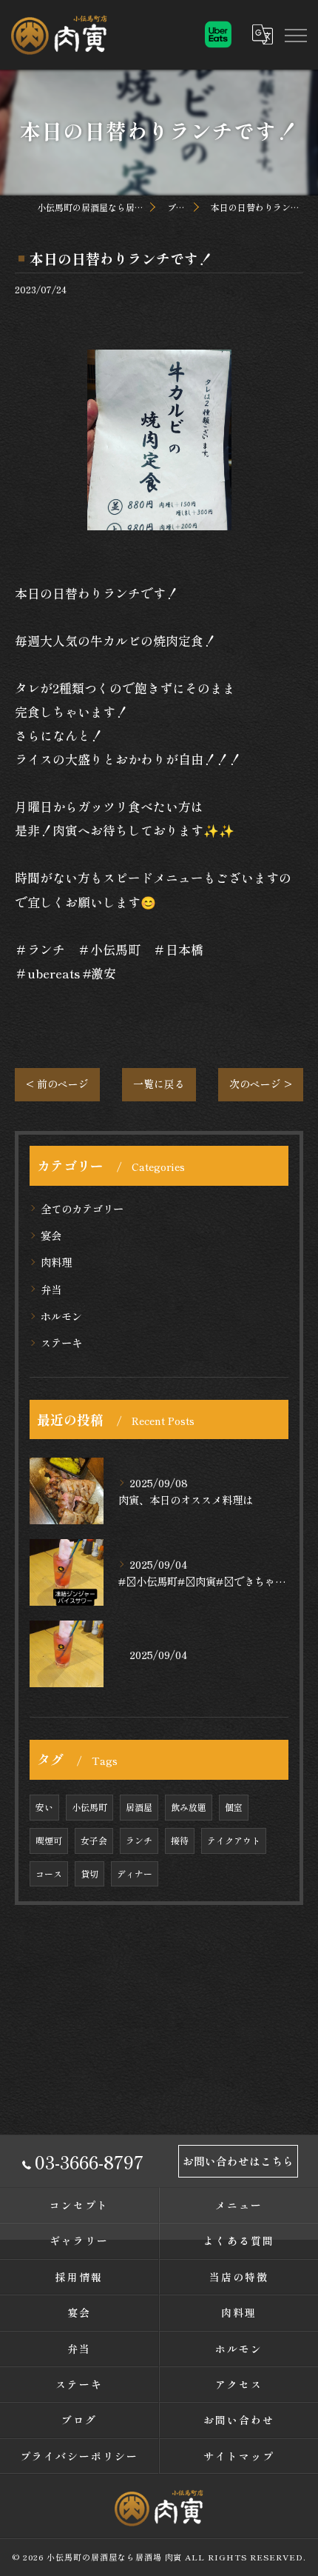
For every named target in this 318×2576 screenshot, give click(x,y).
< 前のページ (57, 1084)
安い (44, 1807)
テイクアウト (234, 1840)
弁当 (51, 1289)
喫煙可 (49, 1840)
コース (49, 1873)
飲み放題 (189, 1807)
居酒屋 (139, 1807)
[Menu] (295, 34)
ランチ (139, 1840)
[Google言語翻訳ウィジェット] (262, 34)
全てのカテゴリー (82, 1208)
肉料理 (56, 1262)
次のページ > (261, 1084)
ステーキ (61, 1342)
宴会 (51, 1235)
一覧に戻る (159, 1084)
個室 (234, 1807)
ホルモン (61, 1316)
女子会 (94, 1840)
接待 (180, 1840)
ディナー (135, 1873)
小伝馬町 (89, 1807)
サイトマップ (239, 2456)
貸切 (89, 1873)
